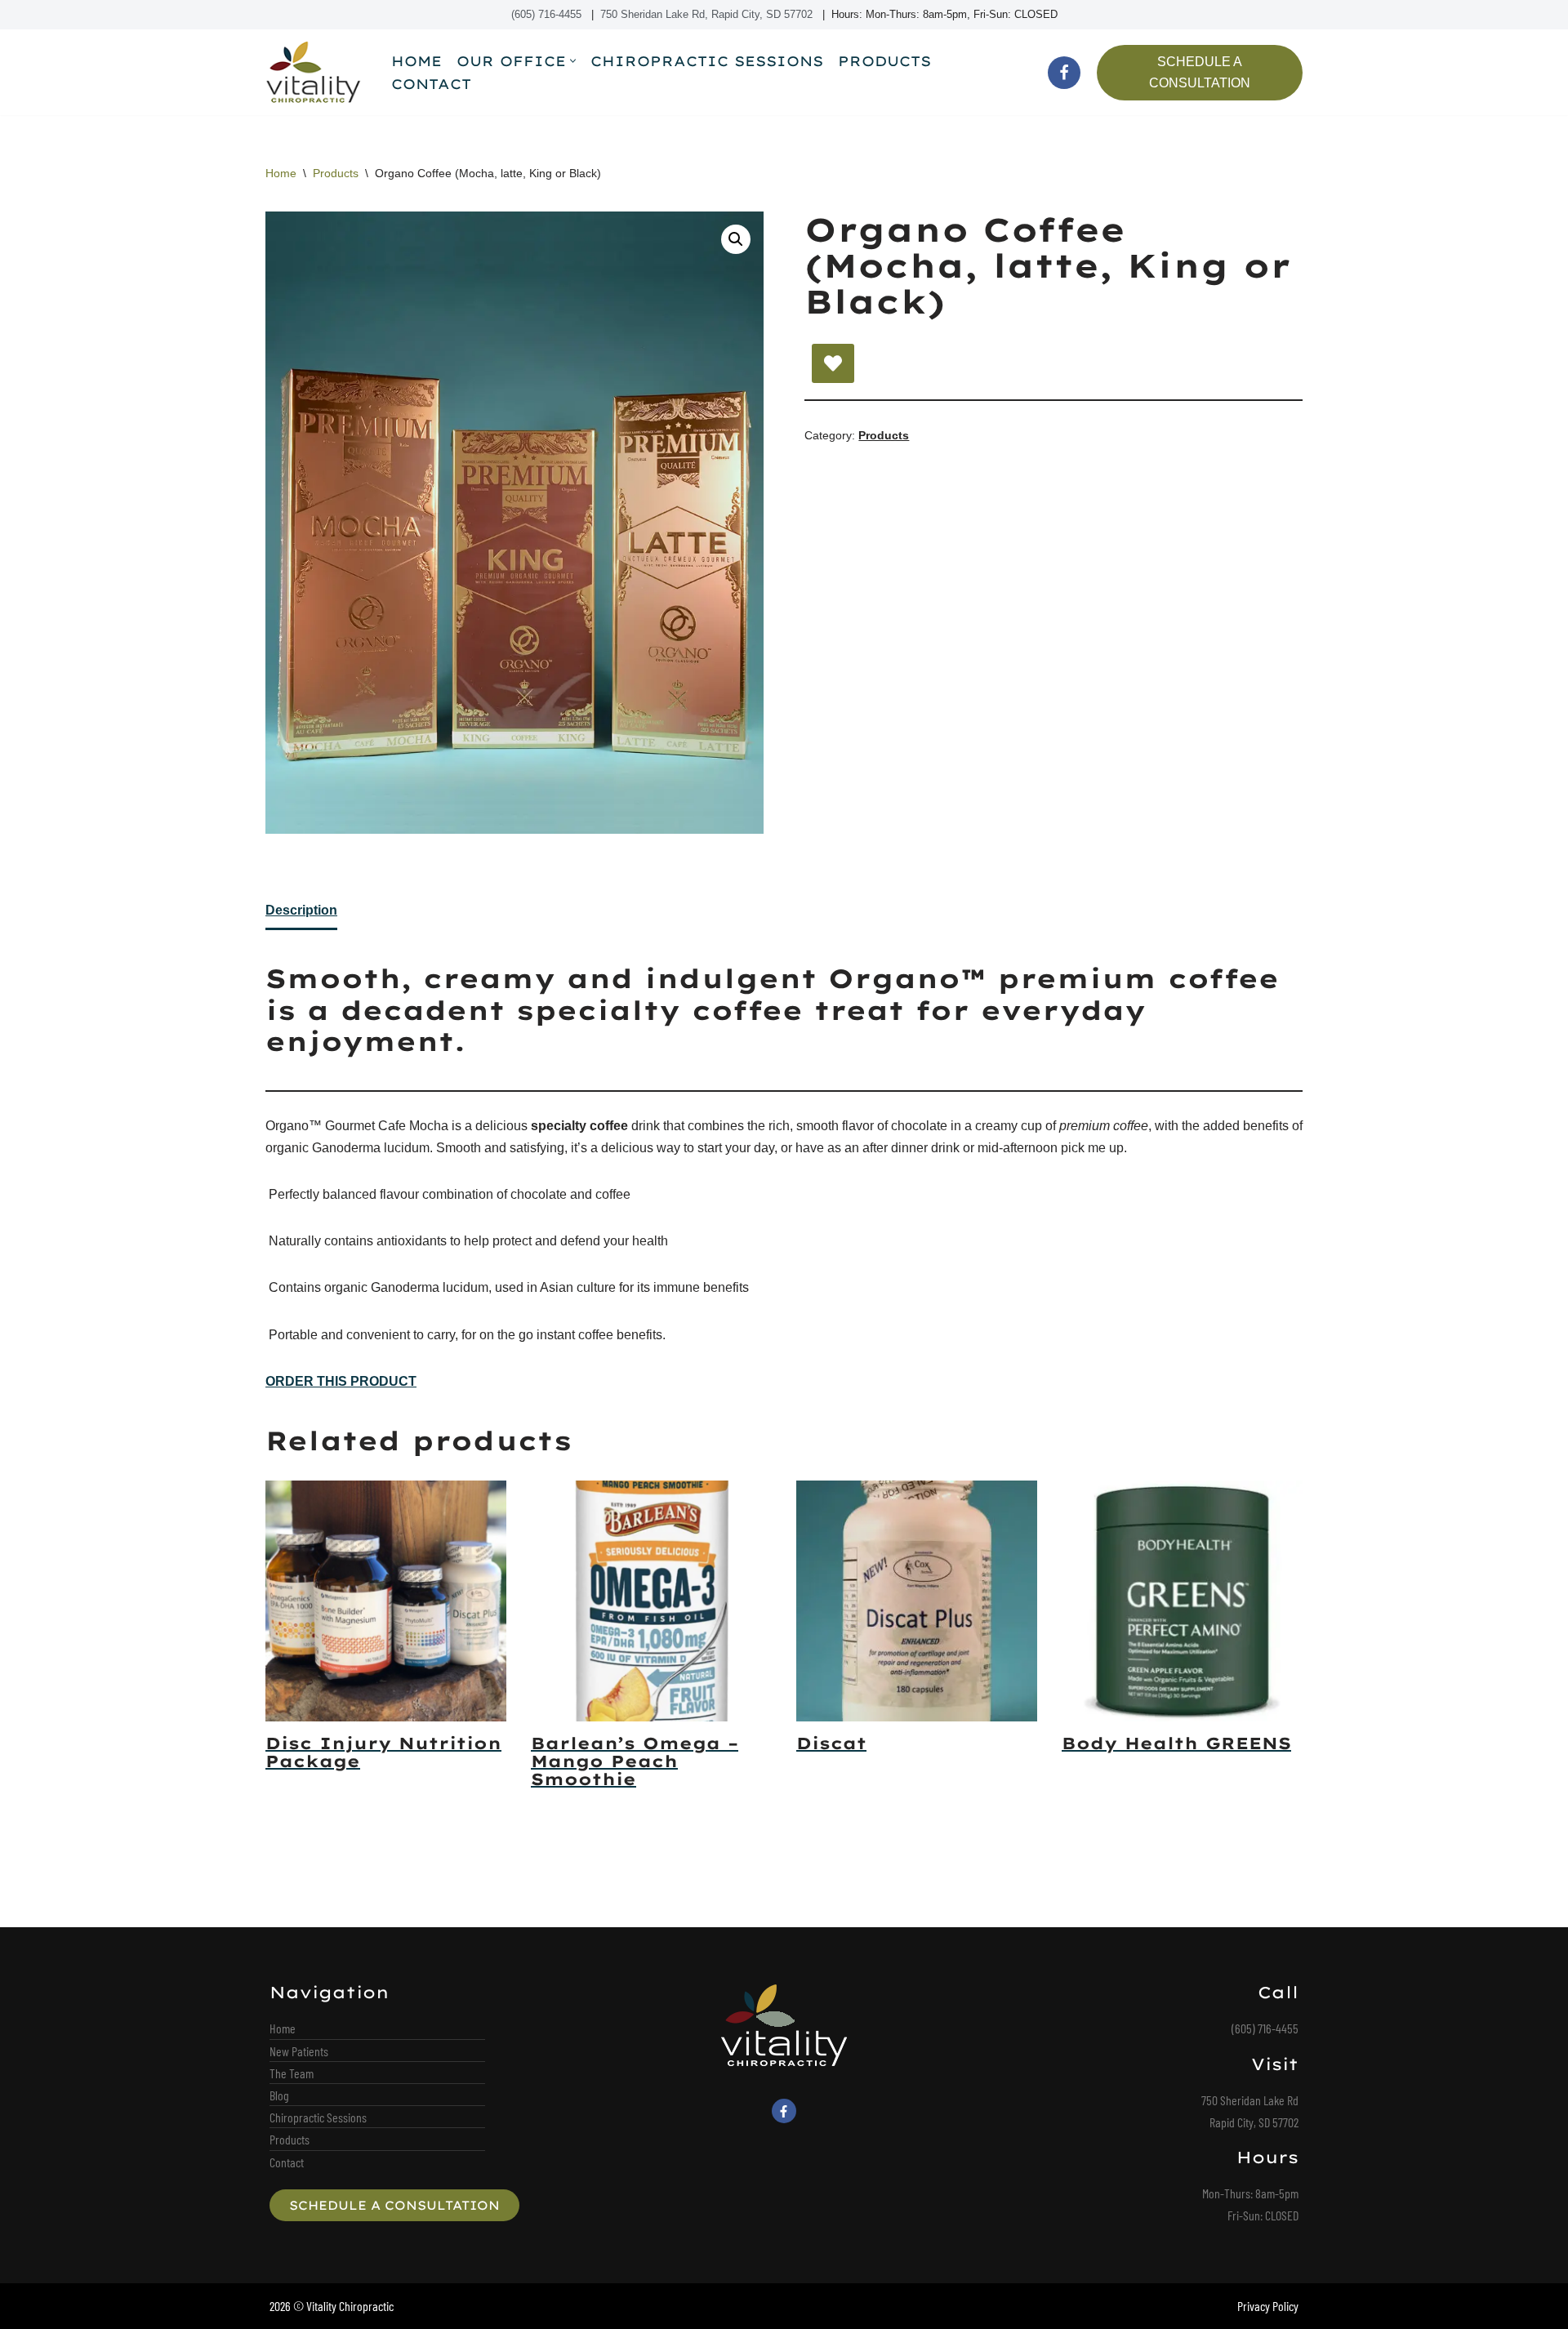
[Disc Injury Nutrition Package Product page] (386, 1601)
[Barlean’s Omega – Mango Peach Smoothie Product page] (652, 1601)
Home (416, 61)
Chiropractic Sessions (707, 61)
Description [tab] (301, 910)
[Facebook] (1064, 73)
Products (884, 61)
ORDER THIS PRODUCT (341, 1381)
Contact (431, 84)
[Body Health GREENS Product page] (1183, 1601)
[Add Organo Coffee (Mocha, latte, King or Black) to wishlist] (833, 363)
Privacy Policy (1268, 2306)
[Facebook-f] (784, 2111)
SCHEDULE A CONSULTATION (1200, 72)
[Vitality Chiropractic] (314, 72)
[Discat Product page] (917, 1601)
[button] (573, 61)
